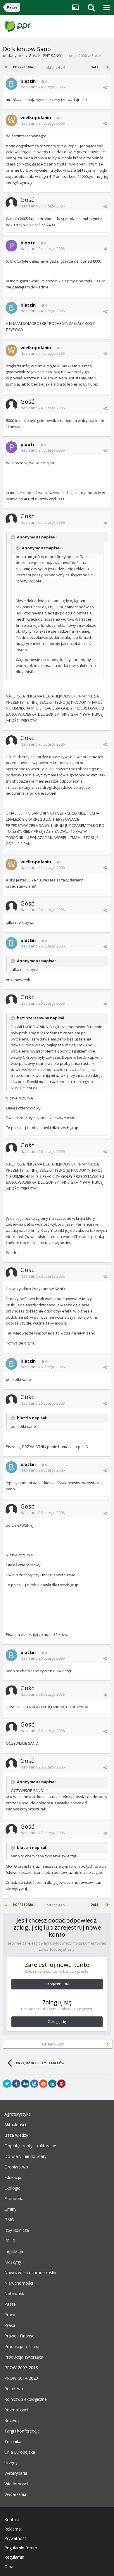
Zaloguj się (57, 2022)
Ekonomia (14, 2199)
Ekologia (12, 2188)
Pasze (97, 55)
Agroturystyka (18, 2114)
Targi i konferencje (22, 2431)
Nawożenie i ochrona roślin (30, 2273)
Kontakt (12, 2520)
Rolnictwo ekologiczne (26, 2399)
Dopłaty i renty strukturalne (30, 2146)
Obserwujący (53, 2044)
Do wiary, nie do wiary (25, 2156)
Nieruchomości (19, 2283)
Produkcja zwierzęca (24, 2357)
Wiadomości (16, 2484)
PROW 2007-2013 (21, 2368)
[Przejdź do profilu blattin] (11, 84)
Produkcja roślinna (22, 2347)
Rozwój (12, 2420)
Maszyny (13, 2262)
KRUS (10, 2241)
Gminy (10, 2209)
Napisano (43, 87)
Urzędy (11, 2463)
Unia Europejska (20, 2452)
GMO (9, 2220)
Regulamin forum (21, 2548)
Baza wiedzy (16, 2135)
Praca (10, 2315)
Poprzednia (23, 67)
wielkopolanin (36, 117)
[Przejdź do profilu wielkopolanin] (11, 120)
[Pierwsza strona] (6, 67)
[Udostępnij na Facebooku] (16, 2084)
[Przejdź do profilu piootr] (11, 246)
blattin (28, 81)
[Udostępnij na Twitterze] (7, 2084)
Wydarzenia (15, 2494)
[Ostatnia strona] (108, 67)
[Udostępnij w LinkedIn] (52, 2084)
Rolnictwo (14, 2389)
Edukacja (13, 2178)
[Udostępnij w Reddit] (43, 2084)
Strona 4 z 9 (57, 67)
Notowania (15, 2294)
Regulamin (14, 2557)
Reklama (13, 2529)
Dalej (95, 67)
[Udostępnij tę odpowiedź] (105, 87)
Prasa (10, 2325)
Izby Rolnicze (17, 2230)
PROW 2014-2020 (21, 2378)
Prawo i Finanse (19, 2336)
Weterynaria (16, 2473)
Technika (13, 2442)
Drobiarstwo (16, 2167)
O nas (10, 2567)
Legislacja (14, 2251)
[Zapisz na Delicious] (34, 2084)
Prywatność (15, 2538)
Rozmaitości (16, 2410)
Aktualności (15, 2125)
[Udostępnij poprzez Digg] (25, 2084)
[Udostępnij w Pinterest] (61, 2084)
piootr (28, 243)
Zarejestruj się (57, 1984)
